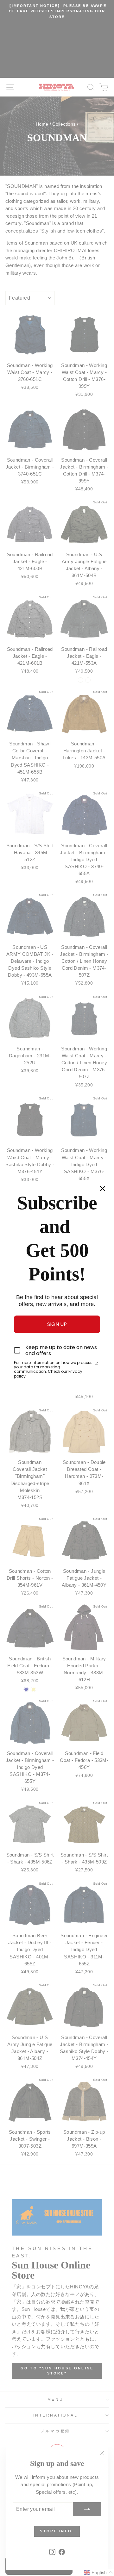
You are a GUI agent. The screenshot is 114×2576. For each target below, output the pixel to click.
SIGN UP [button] (57, 1324)
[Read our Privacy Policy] (96, 1363)
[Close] (103, 1189)
